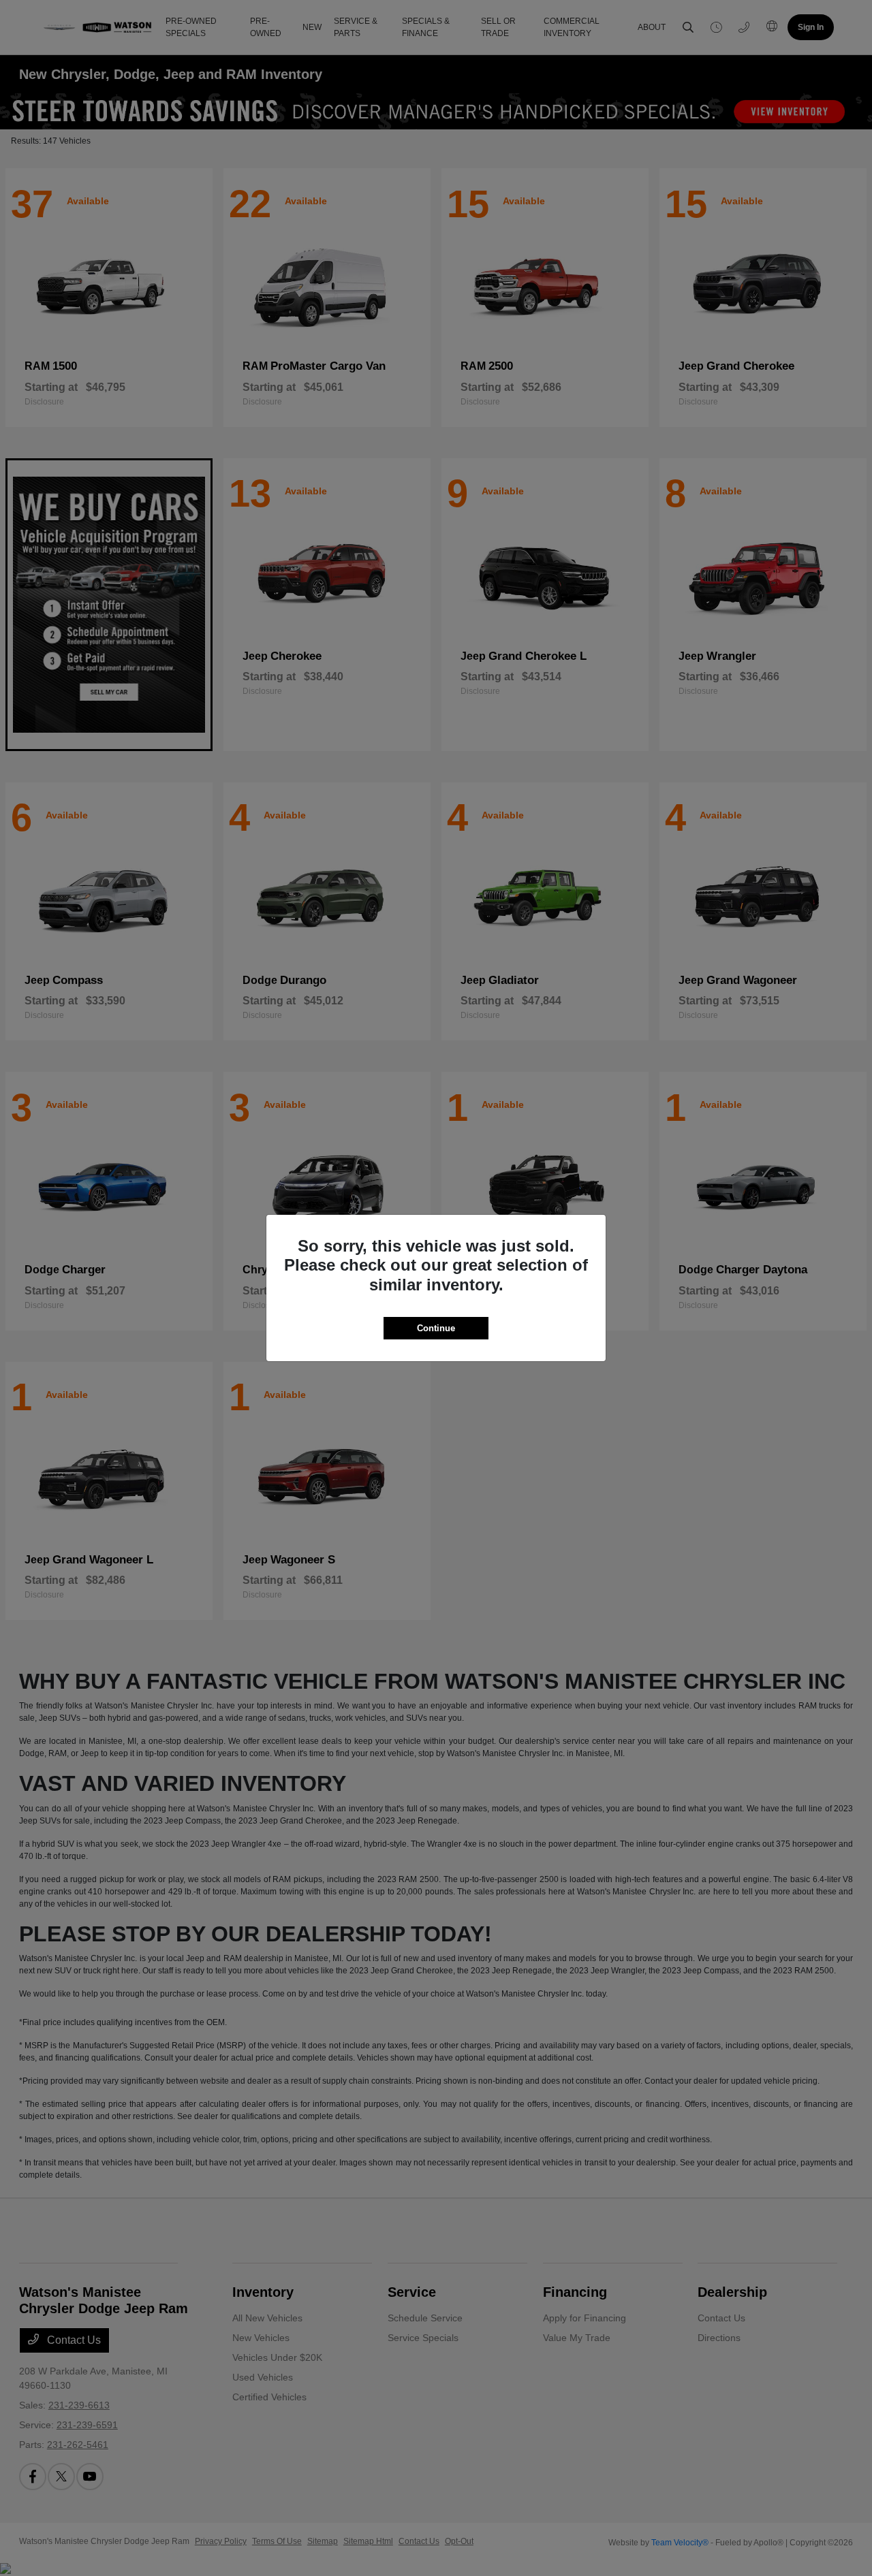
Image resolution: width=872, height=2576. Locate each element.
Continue (436, 1328)
